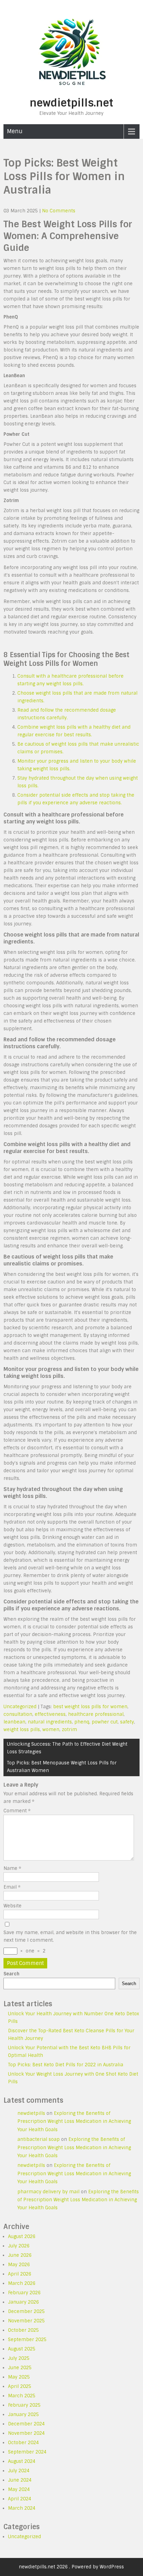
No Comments (59, 211)
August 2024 (22, 2461)
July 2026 (19, 2246)
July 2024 (19, 2471)
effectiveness (50, 1714)
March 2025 (22, 2396)
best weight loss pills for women (90, 1707)
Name (12, 1868)
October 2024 (23, 2443)
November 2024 (26, 2433)
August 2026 (22, 2236)
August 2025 (22, 2349)
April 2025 (20, 2386)
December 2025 (26, 2311)
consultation (18, 1714)
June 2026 (20, 2255)
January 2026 (23, 2302)
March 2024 (22, 2508)
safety (127, 1722)
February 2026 (24, 2293)
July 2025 (19, 2358)
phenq (82, 1722)
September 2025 (27, 2340)
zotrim (69, 1730)
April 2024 (20, 2499)
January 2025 (23, 2414)
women (51, 1730)
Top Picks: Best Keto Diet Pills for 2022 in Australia (66, 2065)
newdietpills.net (71, 103)
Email (12, 1887)
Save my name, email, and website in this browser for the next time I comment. (70, 1936)
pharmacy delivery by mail (48, 2192)
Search (11, 1974)
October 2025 (23, 2330)
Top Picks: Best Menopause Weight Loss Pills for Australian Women (62, 1767)
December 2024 (26, 2424)
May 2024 (19, 2489)
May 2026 (19, 2265)
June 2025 (20, 2368)
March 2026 (22, 2283)
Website (12, 1906)
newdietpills (31, 2113)
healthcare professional (96, 1714)
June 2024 (20, 2480)
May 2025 (19, 2377)
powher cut (105, 1722)
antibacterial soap (39, 2139)
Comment (17, 1811)
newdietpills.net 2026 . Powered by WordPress (71, 2567)
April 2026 (20, 2274)
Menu (15, 131)
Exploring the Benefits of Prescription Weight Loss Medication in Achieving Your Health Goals (74, 2121)
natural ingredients (50, 1722)
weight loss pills (22, 1730)
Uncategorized (20, 1707)
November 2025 (26, 2321)
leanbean (14, 1722)
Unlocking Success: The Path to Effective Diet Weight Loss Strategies (67, 1748)
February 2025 (24, 2405)
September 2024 (27, 2452)
